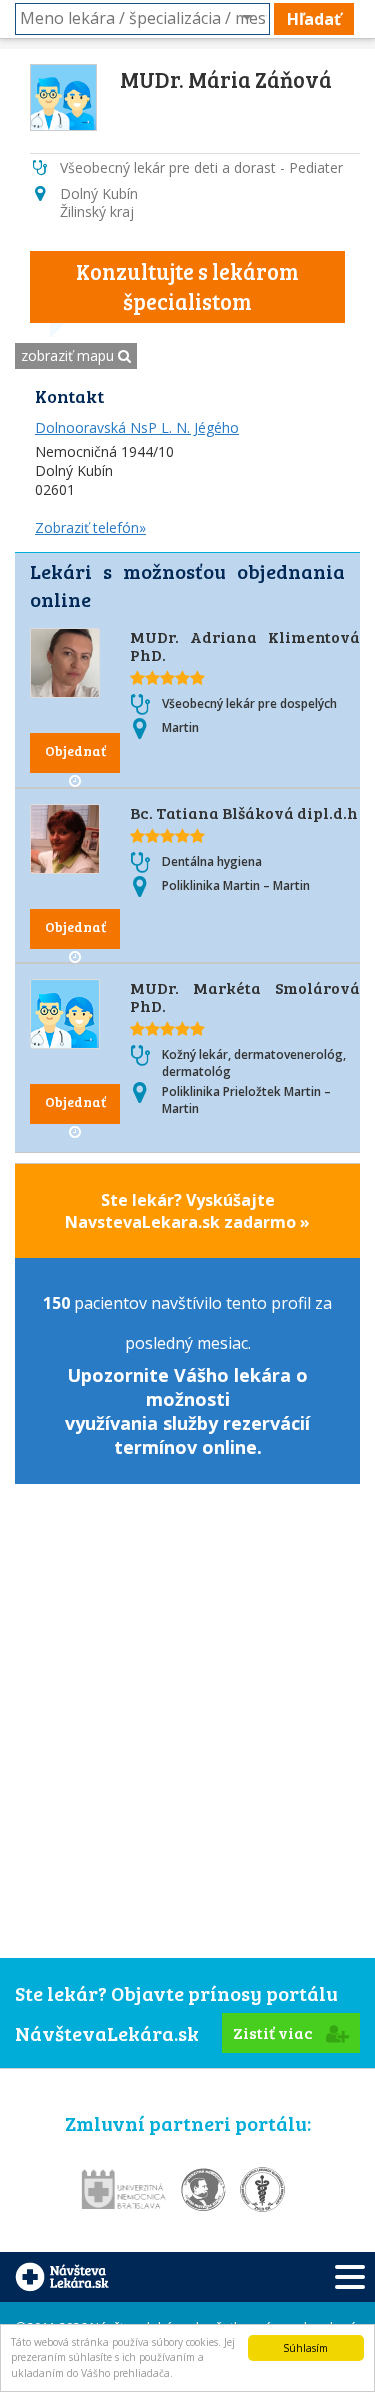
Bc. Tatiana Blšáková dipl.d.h (244, 812)
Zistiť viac (274, 2032)
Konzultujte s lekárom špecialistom (187, 286)
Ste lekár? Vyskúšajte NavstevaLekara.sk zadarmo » (187, 1211)
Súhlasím (305, 2348)
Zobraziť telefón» (90, 527)
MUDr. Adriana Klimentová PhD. (245, 645)
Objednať (75, 750)
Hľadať (314, 19)
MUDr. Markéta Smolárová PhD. (245, 996)
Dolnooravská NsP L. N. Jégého (137, 427)
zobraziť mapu (69, 355)
